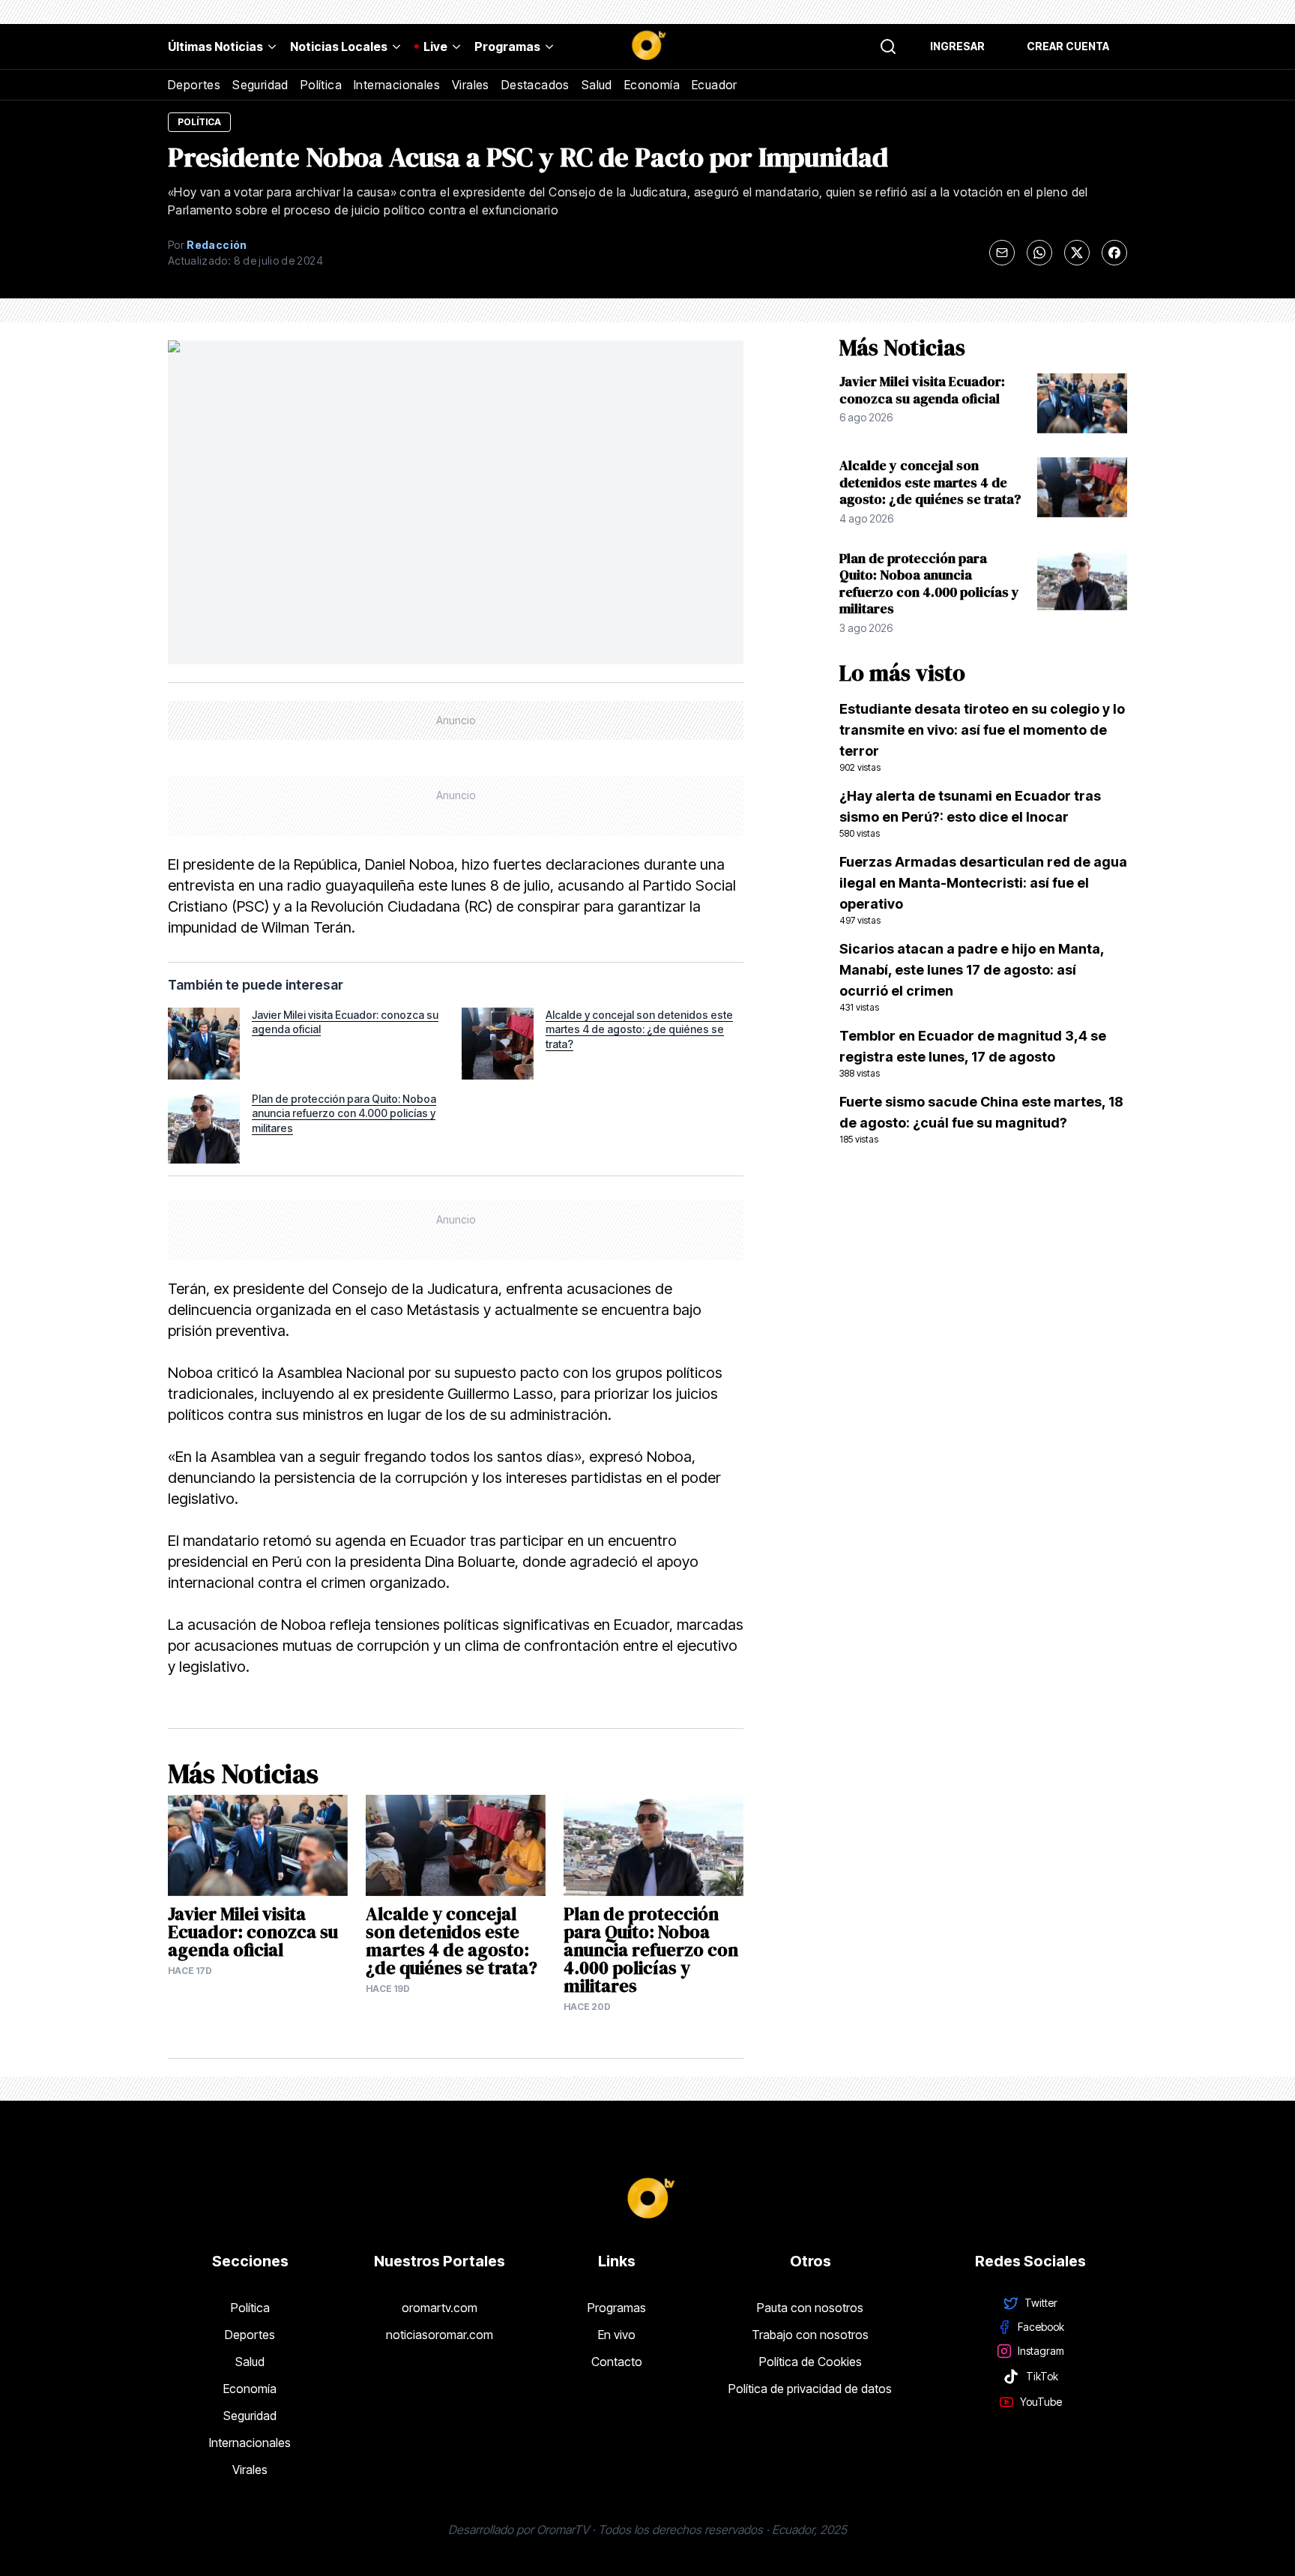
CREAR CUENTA (1068, 46)
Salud (597, 85)
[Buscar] (888, 46)
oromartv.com (440, 2308)
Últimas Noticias (215, 46)
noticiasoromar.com (440, 2335)
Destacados (535, 85)
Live (435, 46)
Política (321, 85)
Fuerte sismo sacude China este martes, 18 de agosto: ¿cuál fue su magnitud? (981, 1119)
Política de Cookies (810, 2362)
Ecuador (715, 85)
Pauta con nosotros (810, 2308)
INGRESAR (957, 46)
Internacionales (397, 85)
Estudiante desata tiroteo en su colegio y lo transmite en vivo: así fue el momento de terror (982, 737)
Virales (471, 85)
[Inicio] (647, 46)
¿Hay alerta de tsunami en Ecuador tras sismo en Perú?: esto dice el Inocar (970, 813)
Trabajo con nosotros (810, 2335)
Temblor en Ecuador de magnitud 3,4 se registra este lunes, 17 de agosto (973, 1053)
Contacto (617, 2362)
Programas (507, 46)
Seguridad (260, 85)
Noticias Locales (339, 46)
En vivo (617, 2335)
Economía (652, 85)
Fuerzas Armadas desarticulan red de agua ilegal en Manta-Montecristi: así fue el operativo (983, 890)
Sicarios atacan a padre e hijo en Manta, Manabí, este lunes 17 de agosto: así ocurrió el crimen (972, 977)
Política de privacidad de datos (810, 2389)
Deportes (194, 85)
